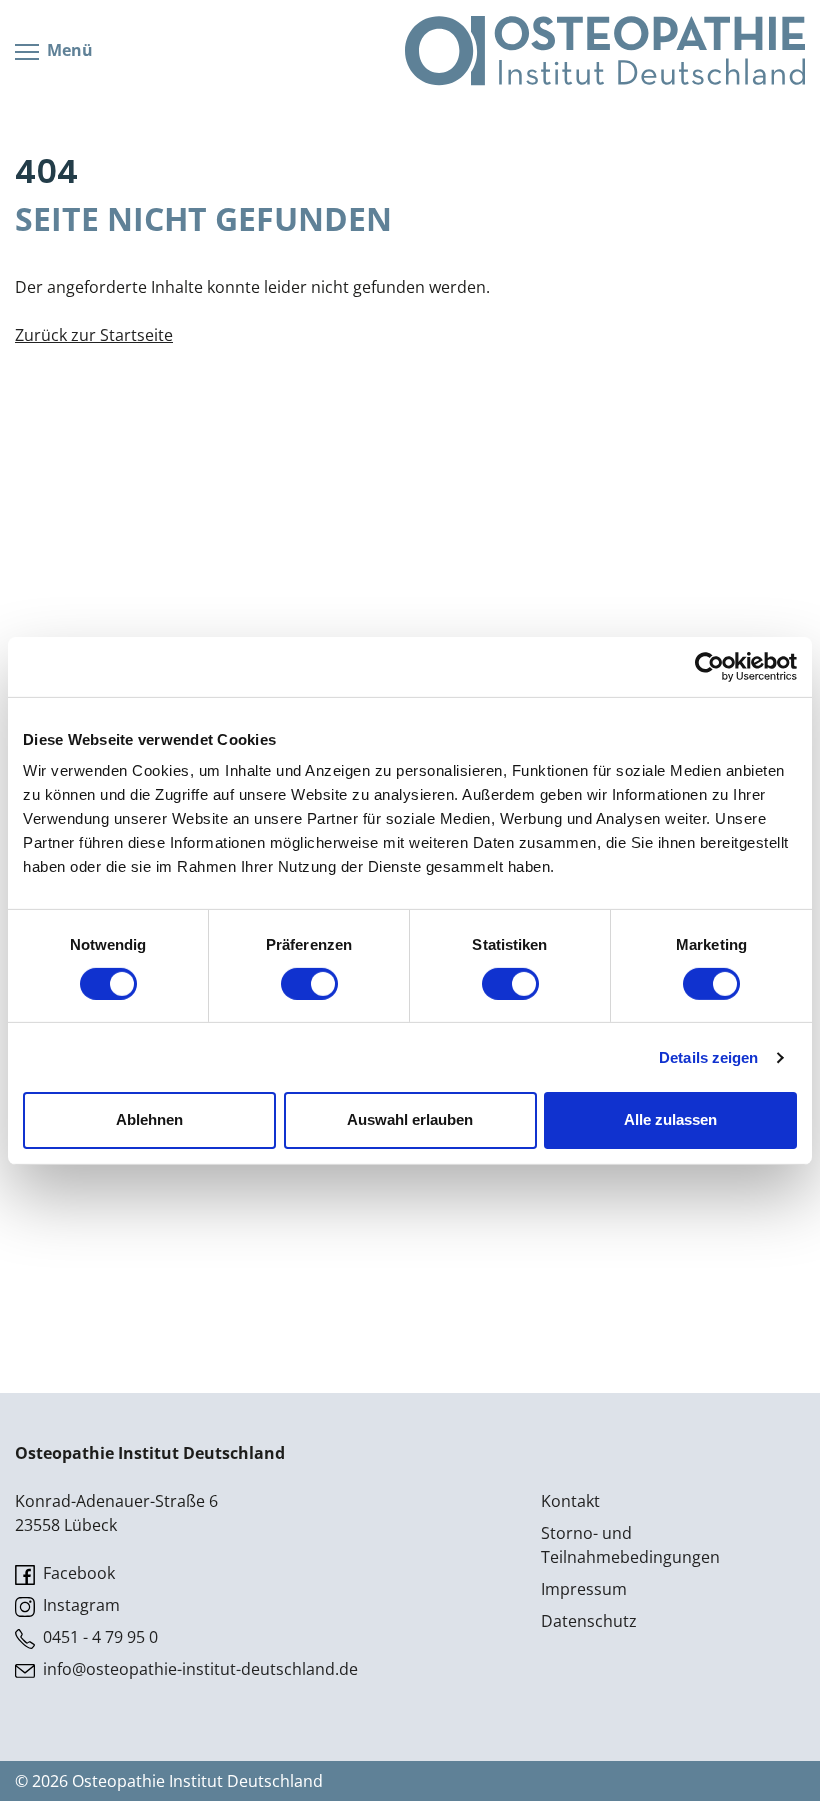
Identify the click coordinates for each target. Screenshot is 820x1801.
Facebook (77, 1573)
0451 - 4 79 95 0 (98, 1637)
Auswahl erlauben (410, 1119)
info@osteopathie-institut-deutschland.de (198, 1669)
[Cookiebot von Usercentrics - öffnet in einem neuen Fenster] (709, 666)
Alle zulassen (670, 1119)
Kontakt (570, 1501)
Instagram (79, 1605)
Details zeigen (708, 1057)
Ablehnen (149, 1119)
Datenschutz (589, 1621)
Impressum (584, 1589)
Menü (68, 50)
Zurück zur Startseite (94, 335)
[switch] (309, 984)
